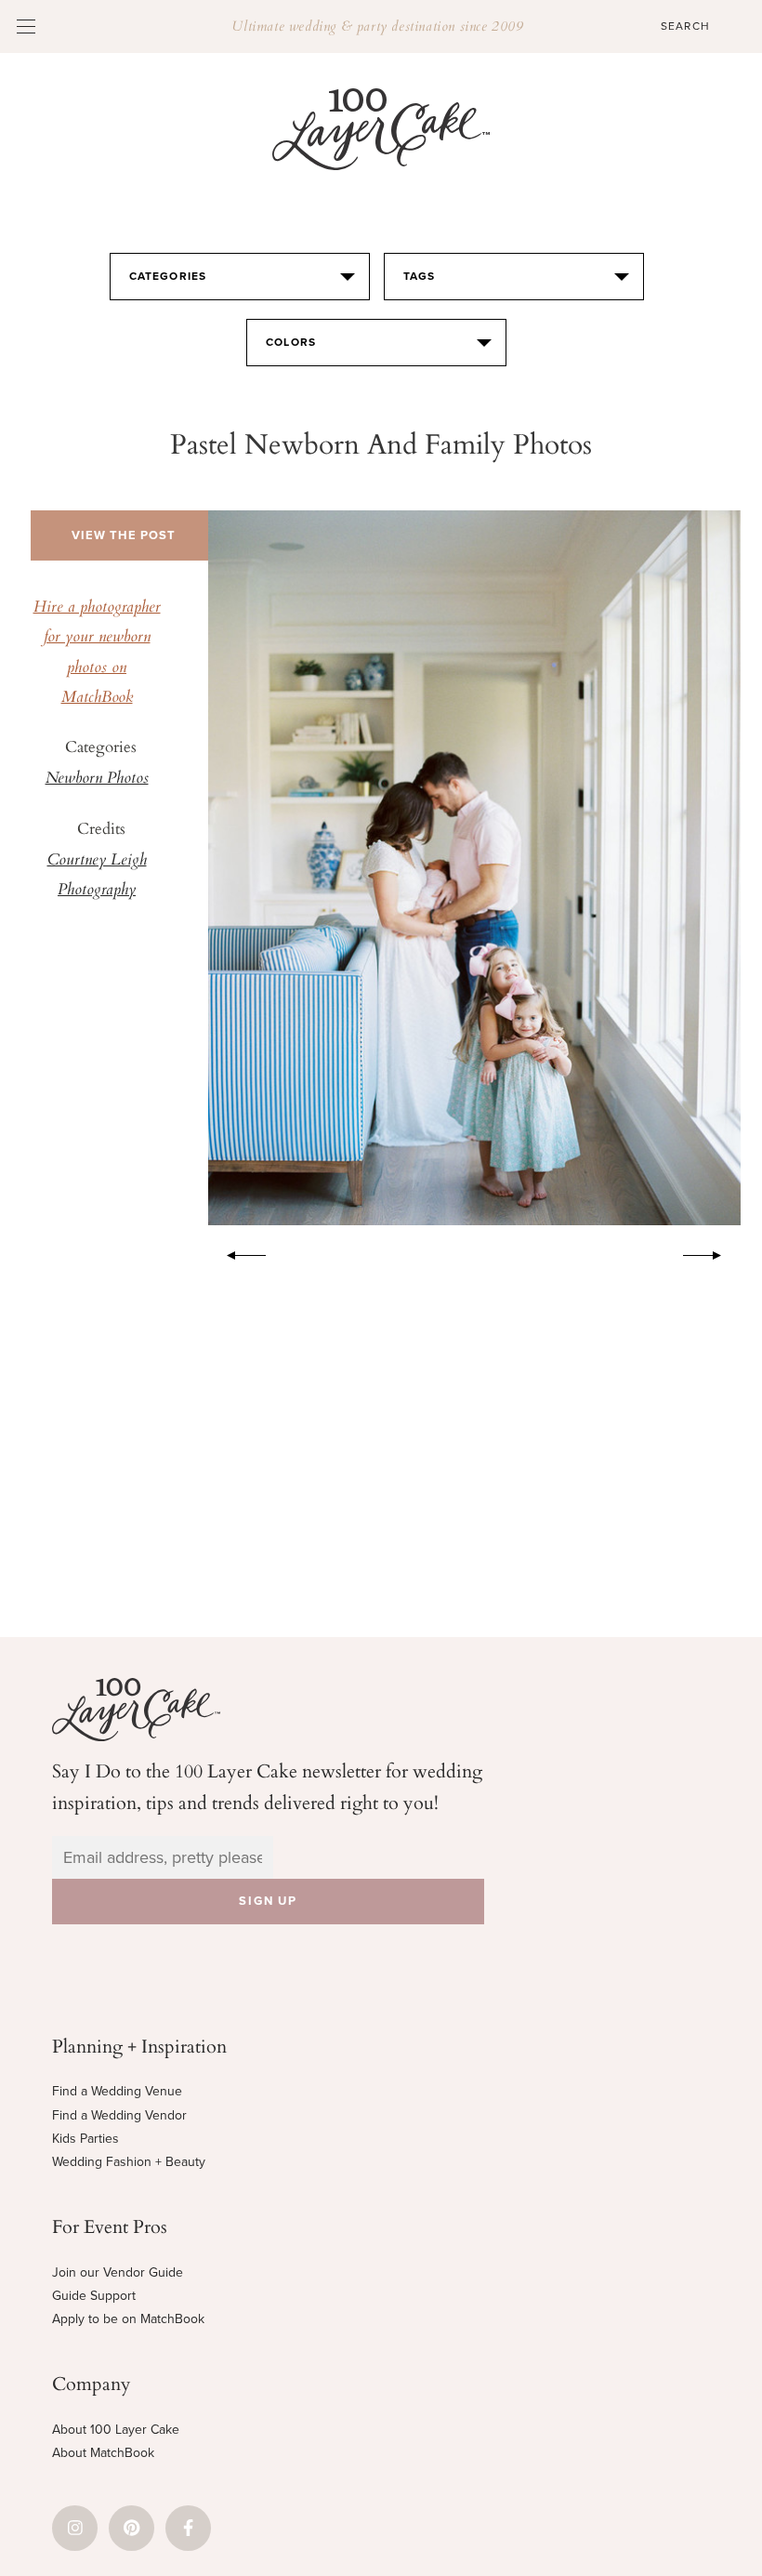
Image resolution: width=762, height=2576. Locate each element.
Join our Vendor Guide (118, 2272)
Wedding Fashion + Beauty (129, 2162)
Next (712, 1252)
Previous (237, 1252)
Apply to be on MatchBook (128, 2319)
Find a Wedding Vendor (119, 2115)
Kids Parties (85, 2139)
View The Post (124, 535)
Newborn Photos (97, 779)
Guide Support (94, 2296)
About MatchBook (103, 2453)
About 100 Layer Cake (116, 2430)
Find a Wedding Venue (117, 2091)
